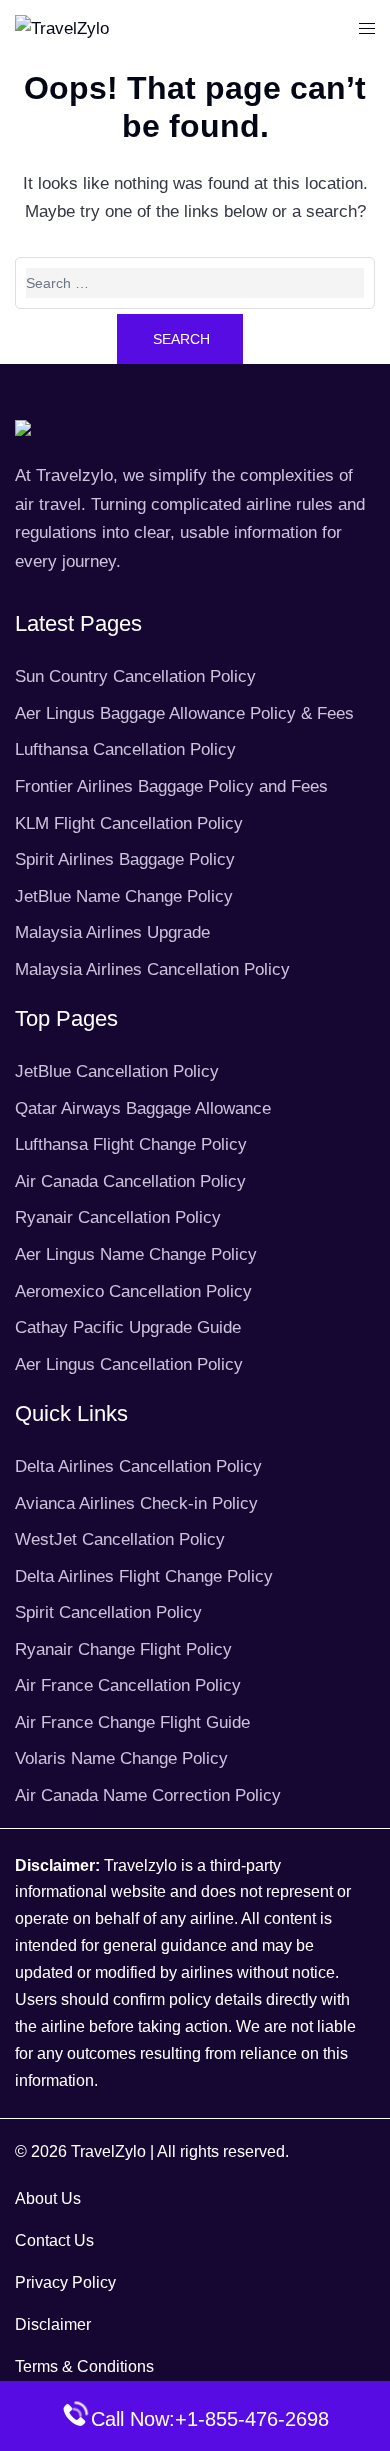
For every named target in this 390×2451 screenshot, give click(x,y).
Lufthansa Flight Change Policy (131, 1144)
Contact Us (54, 2240)
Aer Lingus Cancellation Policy (129, 1364)
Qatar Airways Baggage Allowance (143, 1108)
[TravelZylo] (62, 28)
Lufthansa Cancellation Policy (125, 749)
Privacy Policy (65, 2282)
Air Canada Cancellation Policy (130, 1181)
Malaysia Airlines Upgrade (112, 932)
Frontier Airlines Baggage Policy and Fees (171, 786)
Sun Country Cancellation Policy (135, 676)
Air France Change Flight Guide (132, 1722)
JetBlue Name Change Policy (124, 896)
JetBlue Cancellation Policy (117, 1071)
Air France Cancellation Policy (128, 1685)
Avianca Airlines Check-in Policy (136, 1503)
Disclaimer (53, 2324)
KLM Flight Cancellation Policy (129, 823)
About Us (48, 2198)
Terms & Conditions (84, 2366)
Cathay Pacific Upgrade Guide (128, 1327)
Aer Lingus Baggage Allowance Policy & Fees (184, 713)
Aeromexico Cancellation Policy (133, 1291)
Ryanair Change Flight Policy (123, 1649)
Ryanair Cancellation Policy (118, 1217)
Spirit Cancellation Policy (108, 1612)
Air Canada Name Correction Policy (148, 1795)
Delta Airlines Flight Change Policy (144, 1576)
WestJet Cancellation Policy (120, 1539)
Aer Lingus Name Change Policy (136, 1254)
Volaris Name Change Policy (121, 1758)
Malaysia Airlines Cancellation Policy (152, 969)
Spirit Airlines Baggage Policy (125, 859)
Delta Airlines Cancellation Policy (138, 1466)
